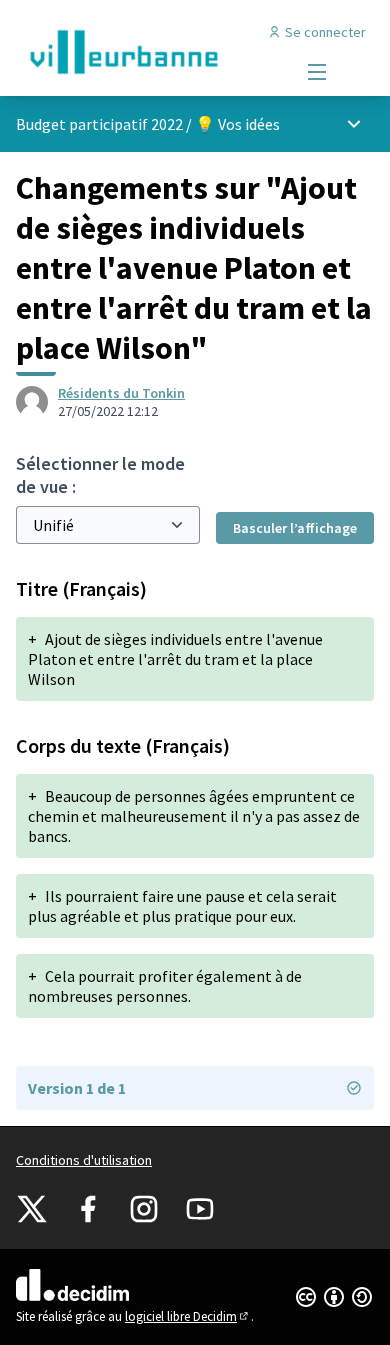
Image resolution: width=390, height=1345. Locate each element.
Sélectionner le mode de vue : (100, 475)
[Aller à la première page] (148, 52)
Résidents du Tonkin (121, 393)
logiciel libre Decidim (188, 1316)
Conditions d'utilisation (84, 1160)
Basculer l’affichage (295, 528)
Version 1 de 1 (77, 1088)
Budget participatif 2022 (99, 124)
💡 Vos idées (237, 124)
